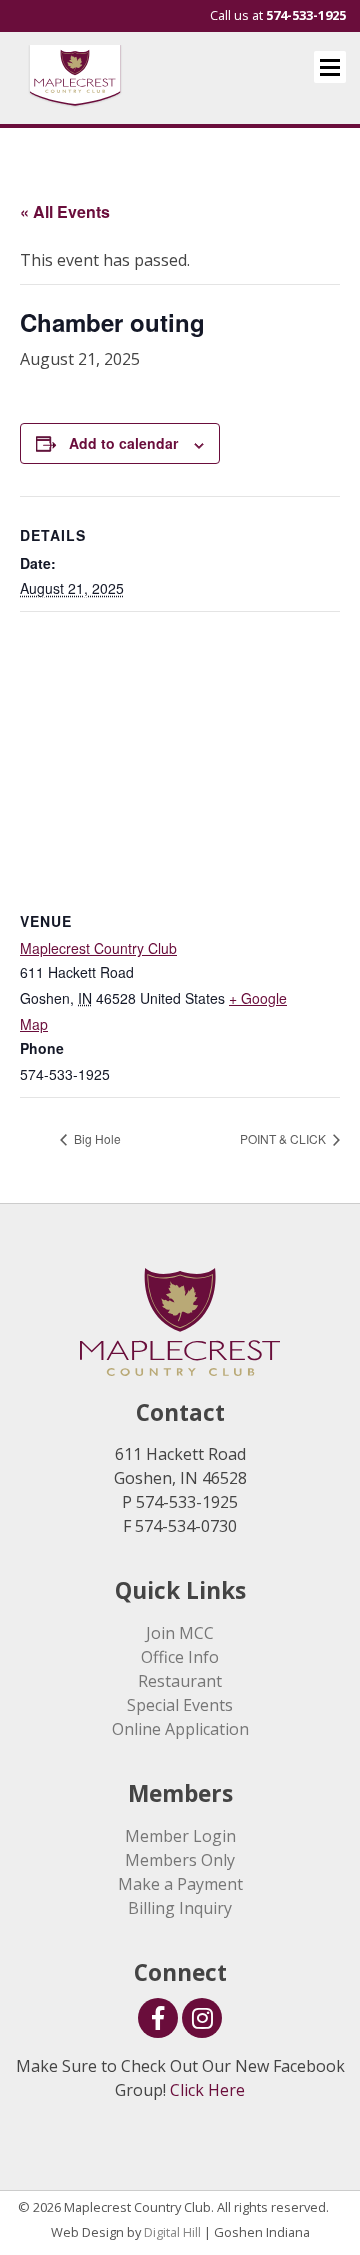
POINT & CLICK (284, 1138)
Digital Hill (172, 2232)
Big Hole (96, 1138)
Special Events (180, 1705)
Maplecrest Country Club (98, 948)
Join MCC (180, 1633)
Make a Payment (180, 1884)
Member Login (180, 1836)
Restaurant (180, 1681)
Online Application (180, 1729)
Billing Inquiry (180, 1908)
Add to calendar (123, 443)
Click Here (207, 2090)
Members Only (180, 1860)
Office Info (180, 1657)
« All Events (65, 211)
